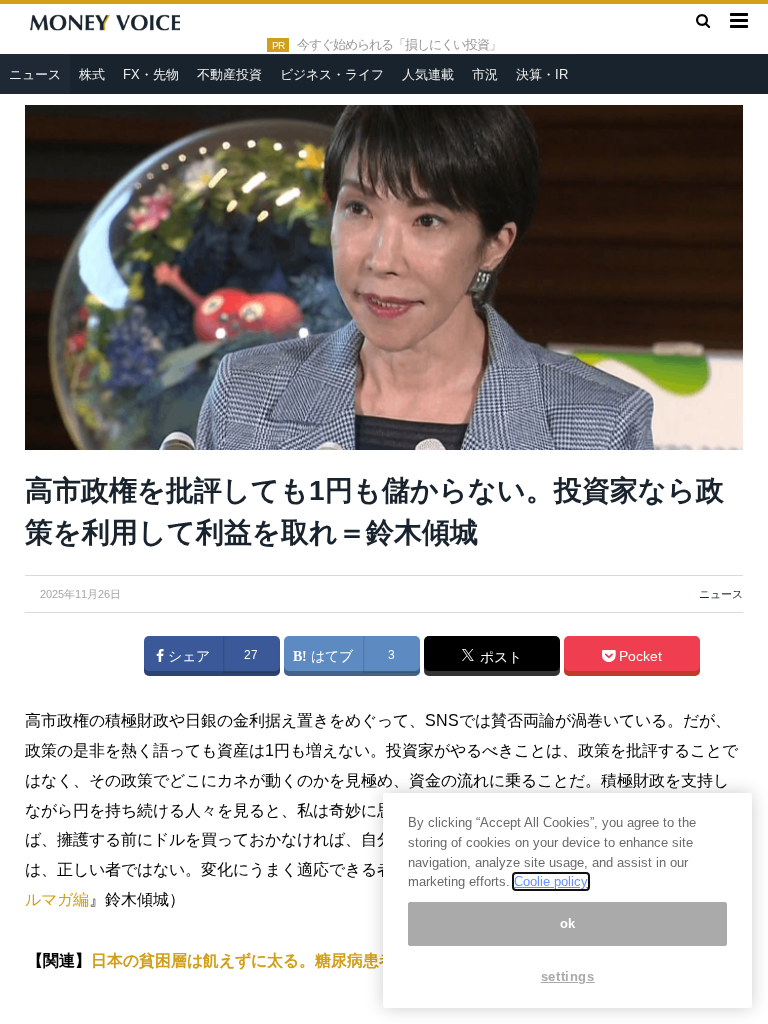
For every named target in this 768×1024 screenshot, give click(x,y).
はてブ (330, 656)
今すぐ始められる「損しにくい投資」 (399, 45)
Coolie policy (551, 881)
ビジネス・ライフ (332, 74)
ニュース (35, 74)
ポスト (499, 657)
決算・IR (542, 74)
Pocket (638, 656)
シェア (187, 656)
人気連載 (428, 74)
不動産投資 (229, 74)
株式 (92, 74)
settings (568, 976)
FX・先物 (151, 74)
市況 (485, 74)
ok (568, 923)
